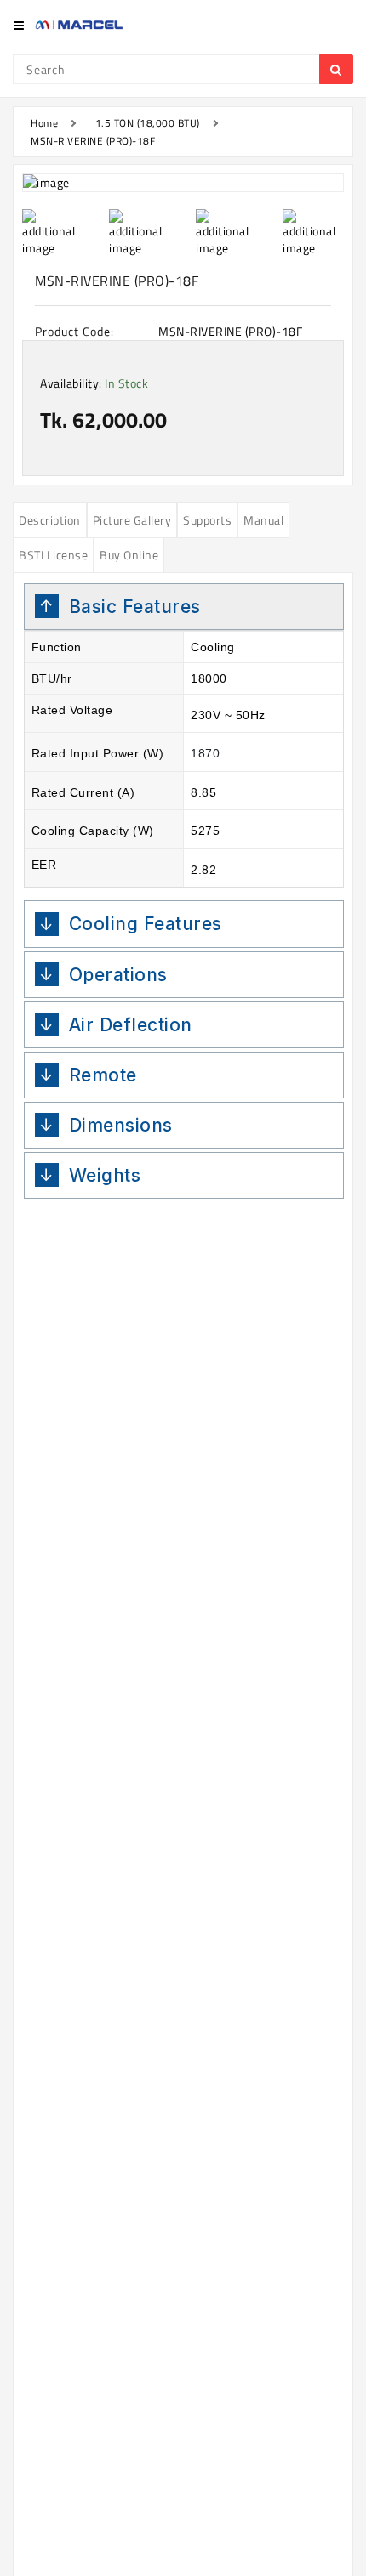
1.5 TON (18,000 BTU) (148, 123)
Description (50, 520)
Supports (207, 520)
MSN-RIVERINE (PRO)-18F (93, 141)
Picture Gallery (132, 520)
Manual (263, 520)
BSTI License (53, 555)
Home (44, 123)
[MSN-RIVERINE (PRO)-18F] (183, 183)
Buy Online (129, 555)
